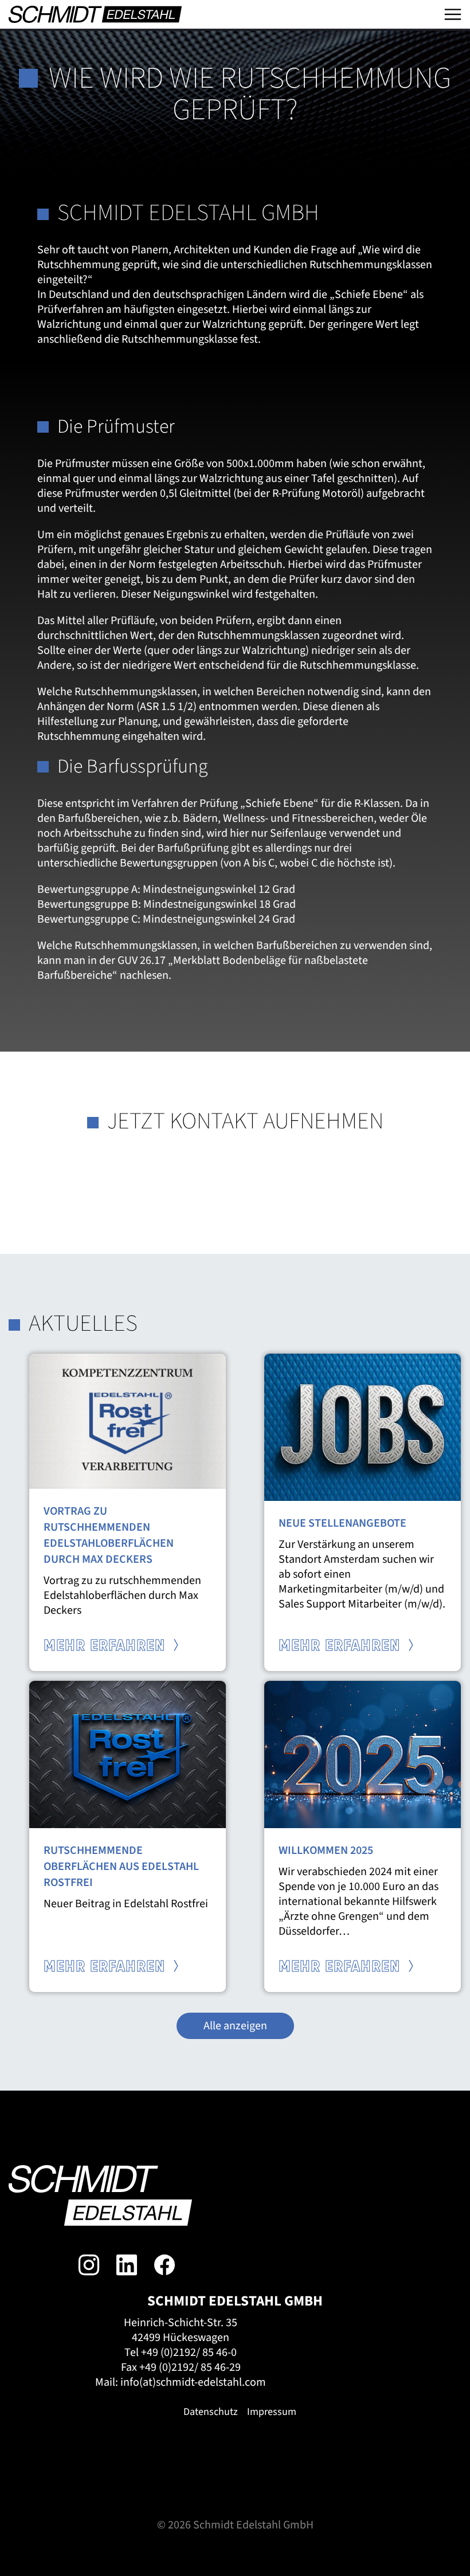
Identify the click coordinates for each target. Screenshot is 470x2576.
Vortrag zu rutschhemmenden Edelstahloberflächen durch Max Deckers (109, 1535)
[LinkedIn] (127, 2265)
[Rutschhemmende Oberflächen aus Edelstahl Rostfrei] (128, 1754)
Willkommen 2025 (326, 1850)
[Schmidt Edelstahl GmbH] (95, 14)
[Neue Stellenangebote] (363, 1426)
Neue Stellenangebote (342, 1523)
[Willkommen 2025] (363, 1754)
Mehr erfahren (107, 1646)
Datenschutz (211, 2412)
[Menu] (453, 14)
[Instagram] (89, 2265)
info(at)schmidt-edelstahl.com (193, 2382)
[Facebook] (164, 2265)
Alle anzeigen (235, 2026)
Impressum (272, 2412)
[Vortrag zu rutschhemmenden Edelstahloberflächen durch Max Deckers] (128, 1421)
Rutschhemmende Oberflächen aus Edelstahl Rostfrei (121, 1867)
